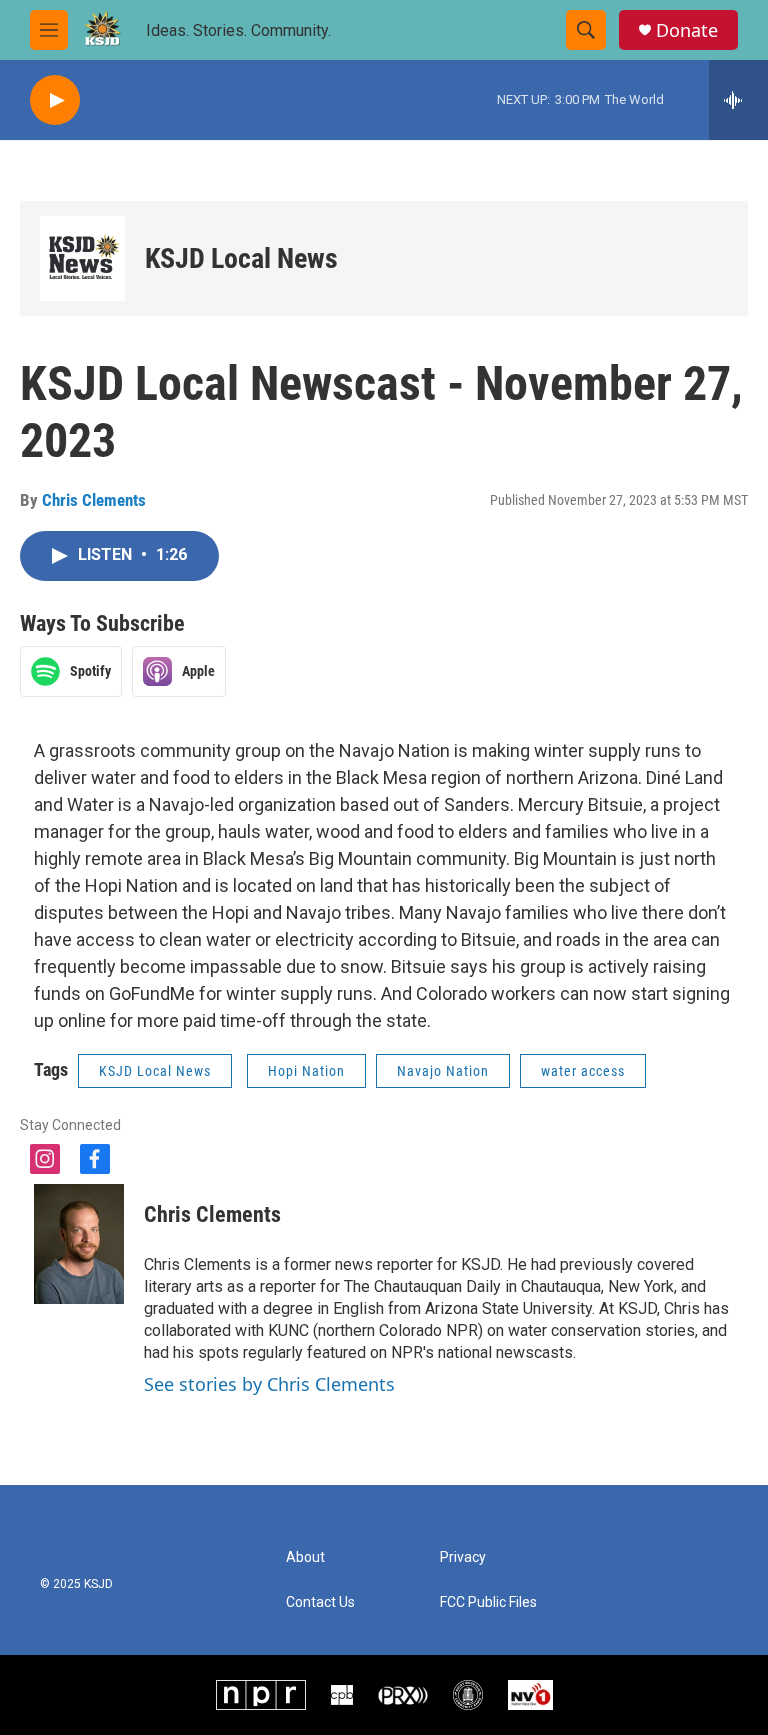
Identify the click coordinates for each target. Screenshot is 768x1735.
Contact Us (320, 1602)
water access (583, 1071)
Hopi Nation (306, 1071)
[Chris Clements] (79, 1244)
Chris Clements (94, 500)
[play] (55, 100)
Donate (687, 30)
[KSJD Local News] (82, 258)
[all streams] (738, 100)
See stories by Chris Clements (269, 1384)
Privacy (463, 1557)
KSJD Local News (241, 258)
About (305, 1557)
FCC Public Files (488, 1602)
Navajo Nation (443, 1071)
